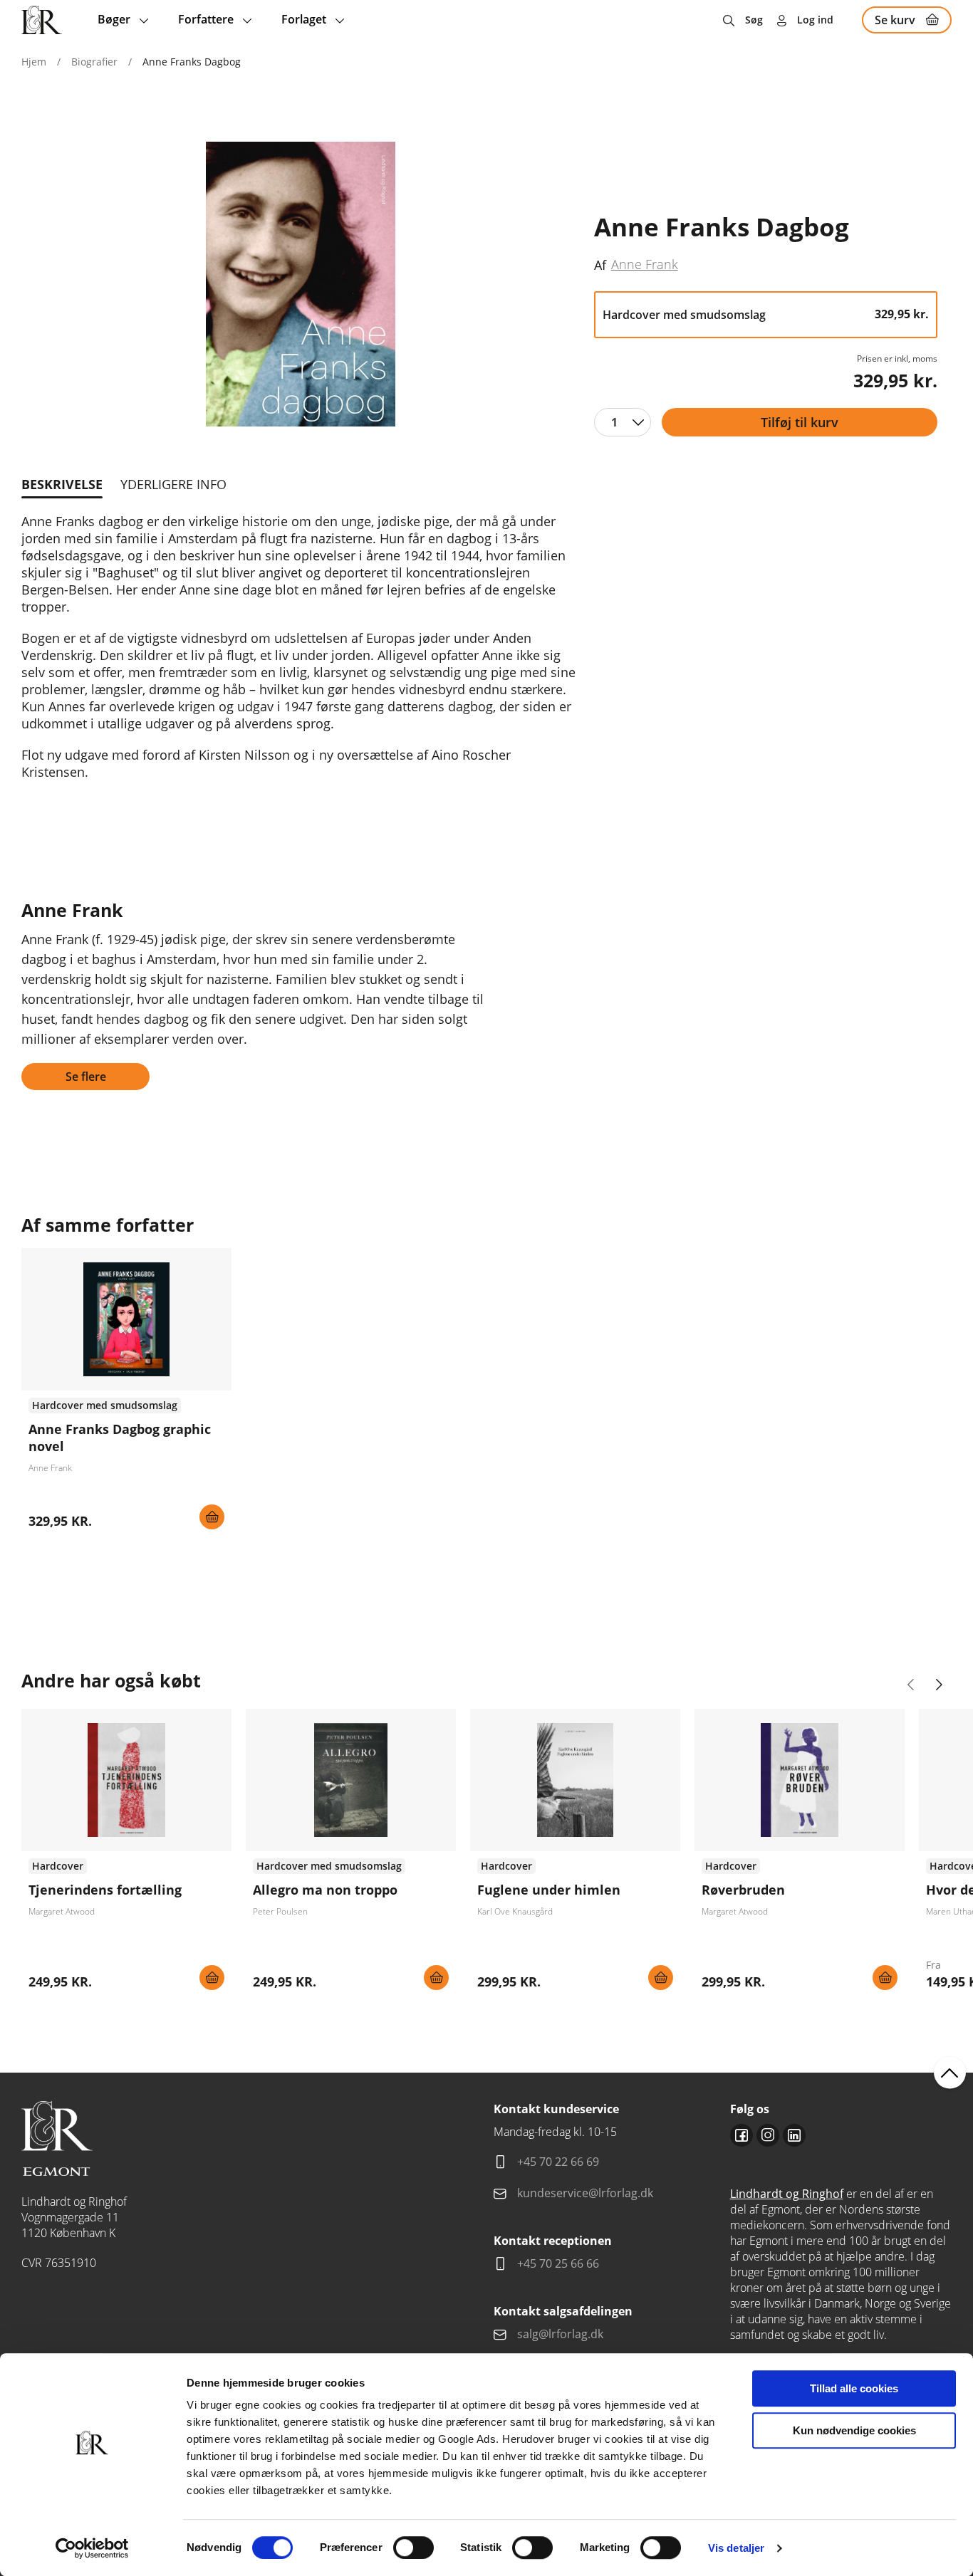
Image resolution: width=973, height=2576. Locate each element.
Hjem (34, 62)
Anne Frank (645, 264)
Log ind (815, 20)
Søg (754, 20)
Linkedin (794, 2135)
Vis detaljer (736, 2548)
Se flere (86, 1077)
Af (600, 265)
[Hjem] (42, 20)
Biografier (94, 62)
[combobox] (623, 422)
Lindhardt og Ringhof (787, 2194)
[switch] (413, 2548)
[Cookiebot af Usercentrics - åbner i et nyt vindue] (92, 2548)
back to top (950, 2073)
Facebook (742, 2135)
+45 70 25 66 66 (558, 2263)
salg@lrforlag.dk (560, 2334)
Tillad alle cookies (854, 2388)
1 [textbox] (614, 422)
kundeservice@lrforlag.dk (585, 2193)
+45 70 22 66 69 (558, 2162)
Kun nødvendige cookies (854, 2430)
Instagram (768, 2135)
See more (126, 1394)
